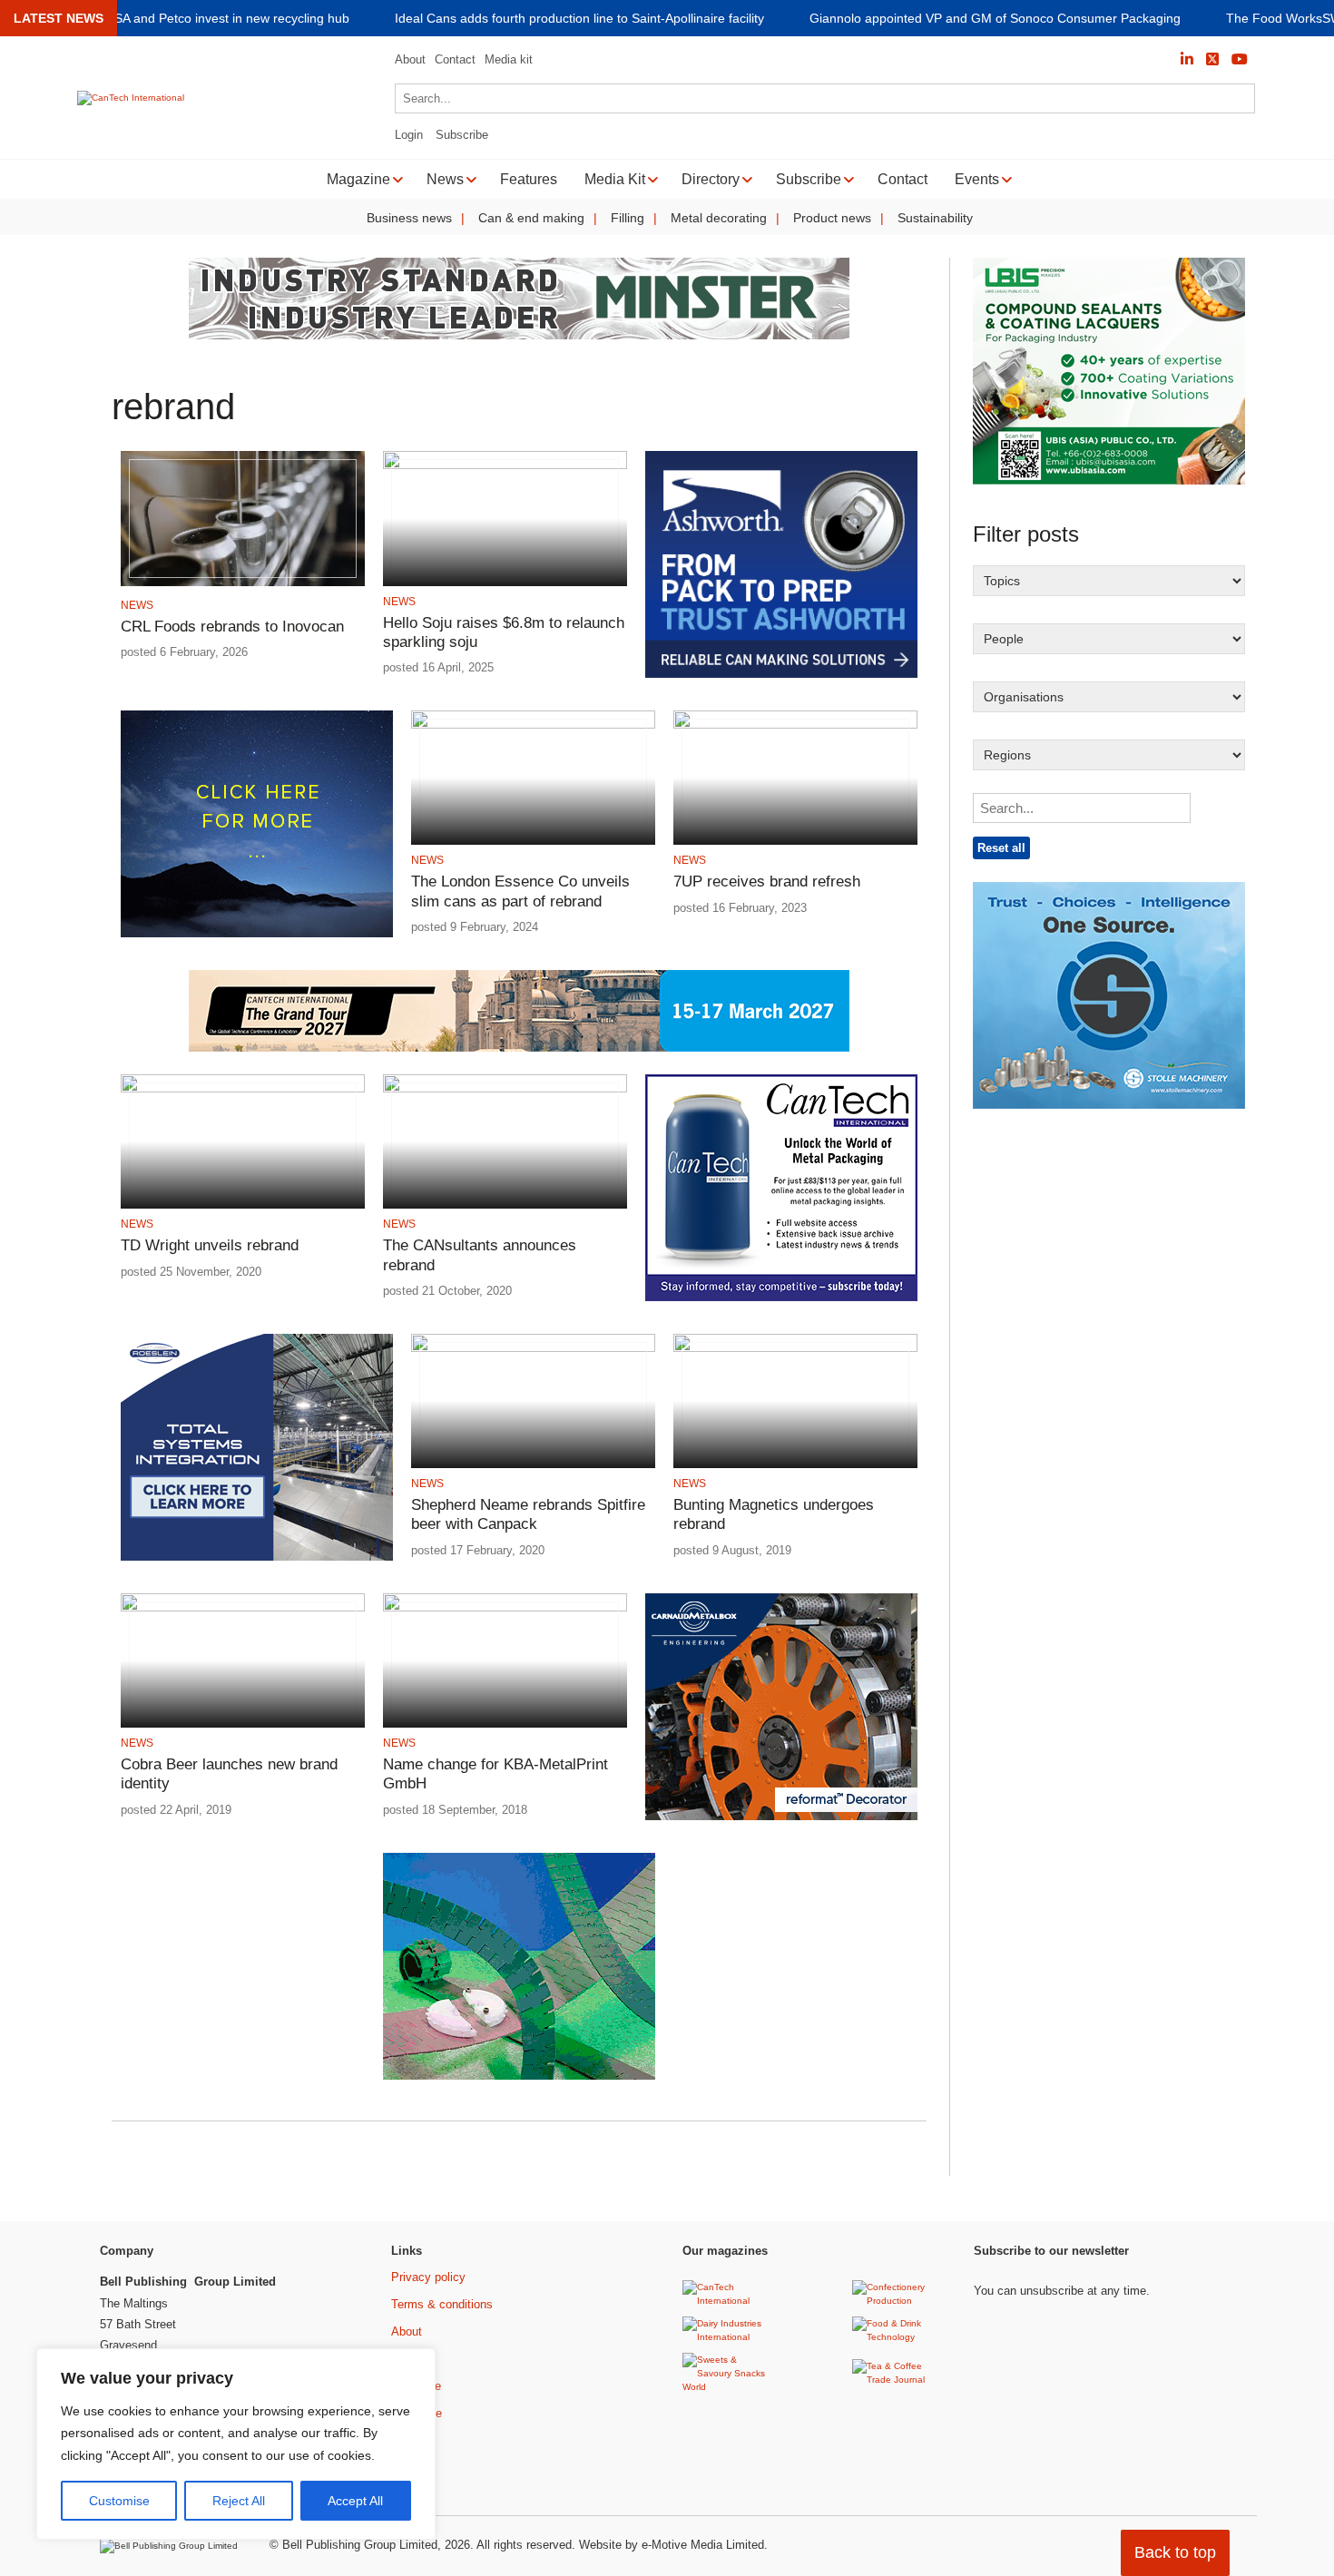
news (137, 605)
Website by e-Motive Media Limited (672, 2545)
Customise (119, 2501)
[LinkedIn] (1187, 59)
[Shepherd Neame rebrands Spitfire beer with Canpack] (533, 1349)
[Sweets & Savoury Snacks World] (730, 2387)
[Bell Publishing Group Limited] (173, 2546)
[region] (236, 2444)
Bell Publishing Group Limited (360, 2545)
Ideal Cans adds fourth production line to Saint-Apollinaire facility (579, 19)
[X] (1212, 59)
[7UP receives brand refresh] (795, 725)
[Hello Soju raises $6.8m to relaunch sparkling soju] (505, 466)
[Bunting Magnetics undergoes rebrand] (795, 1349)
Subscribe (462, 135)
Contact (455, 59)
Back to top (1175, 2552)
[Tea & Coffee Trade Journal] (900, 2380)
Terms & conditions (442, 2304)
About (410, 59)
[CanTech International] (131, 98)
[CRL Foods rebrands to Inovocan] (243, 583)
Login (409, 135)
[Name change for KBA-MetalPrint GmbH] (505, 1608)
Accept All (355, 2501)
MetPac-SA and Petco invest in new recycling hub (208, 19)
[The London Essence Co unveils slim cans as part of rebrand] (533, 725)
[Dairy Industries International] (730, 2337)
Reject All (239, 2501)
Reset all (1001, 848)
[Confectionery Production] (900, 2301)
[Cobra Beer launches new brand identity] (243, 1608)
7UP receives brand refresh (767, 882)
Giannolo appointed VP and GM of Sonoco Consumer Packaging (995, 19)
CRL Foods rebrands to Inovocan (232, 627)
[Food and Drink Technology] (900, 2337)
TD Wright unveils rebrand (210, 1245)
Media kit (509, 59)
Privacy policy (428, 2277)
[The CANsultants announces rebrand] (505, 1089)
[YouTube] (1240, 59)
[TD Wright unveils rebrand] (243, 1089)
